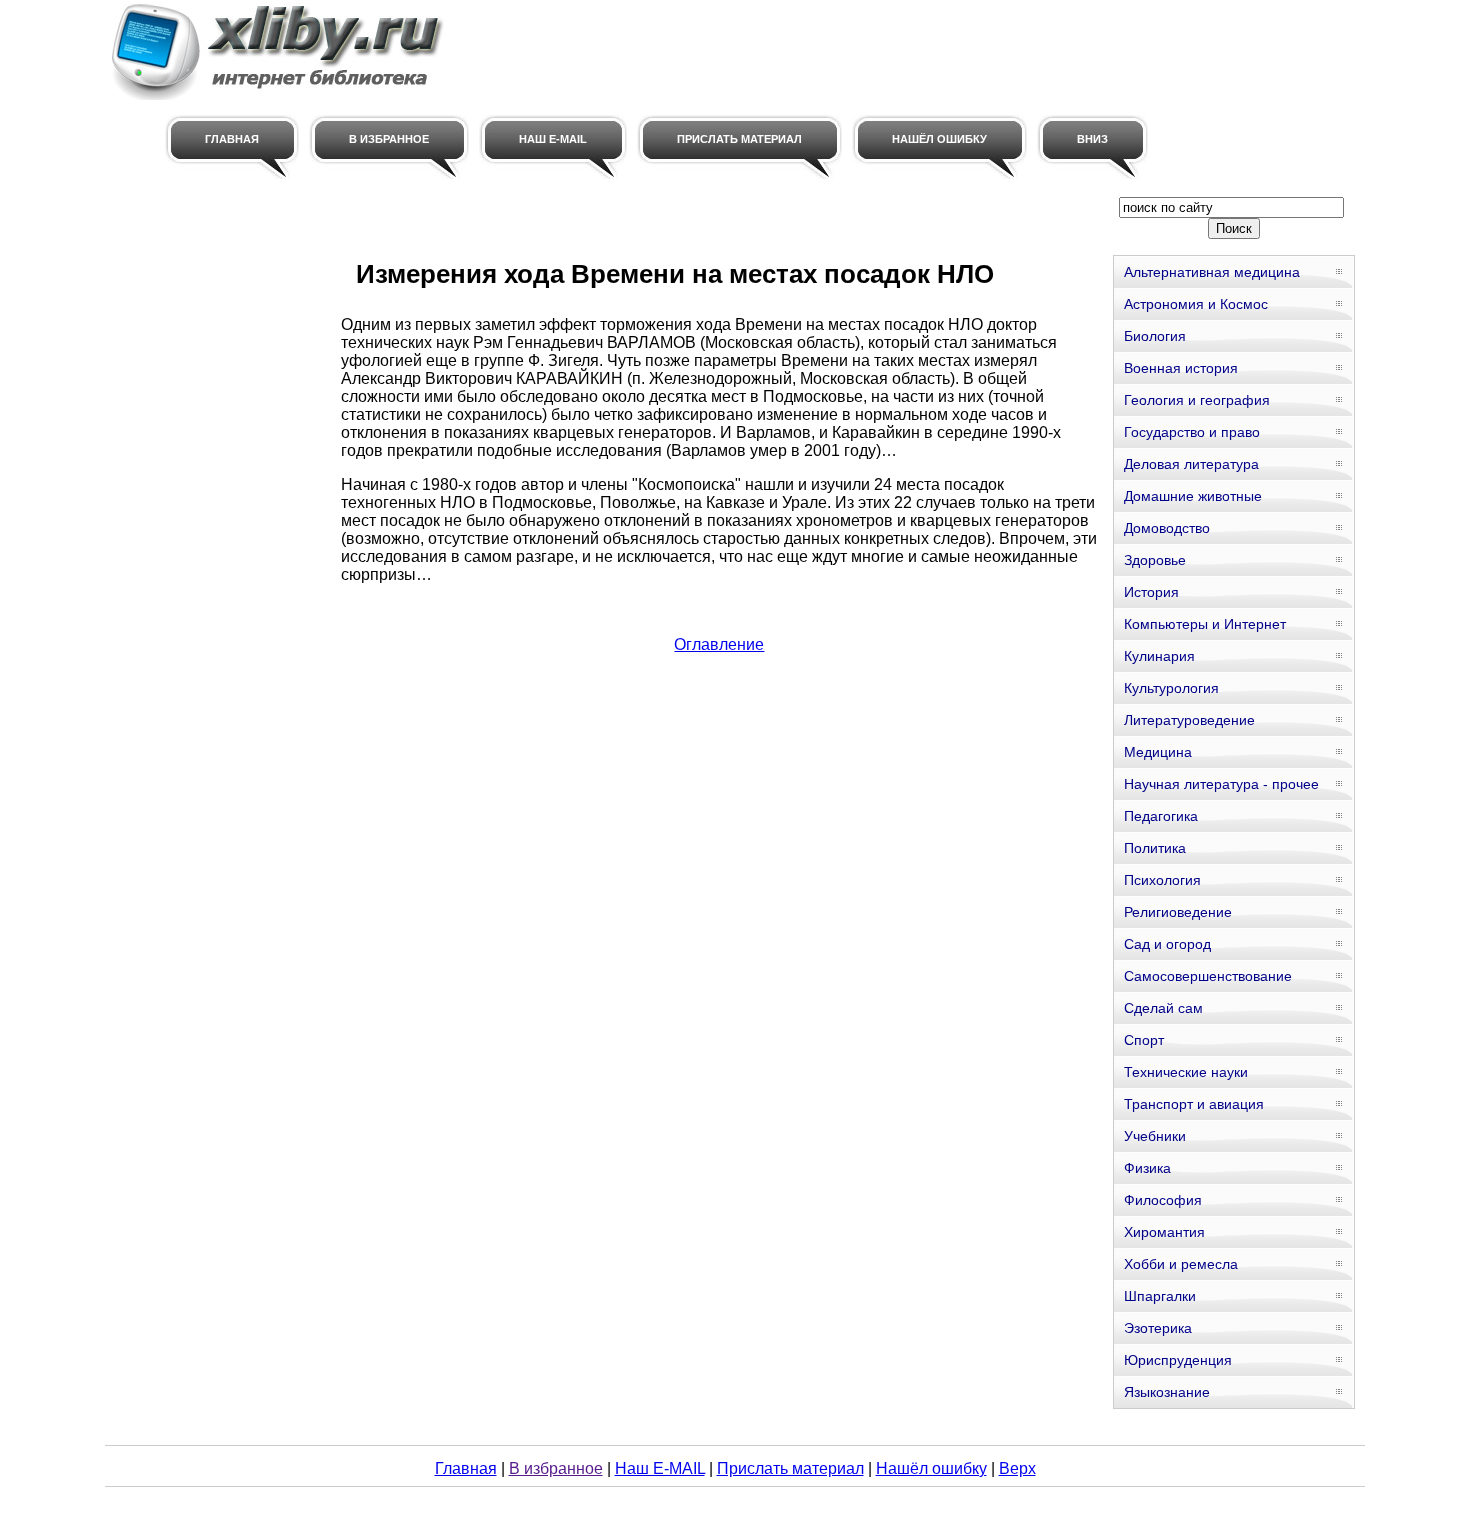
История (1151, 592)
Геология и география (1197, 400)
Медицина (1158, 752)
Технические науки (1186, 1072)
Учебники (1155, 1136)
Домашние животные (1193, 496)
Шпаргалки (1160, 1296)
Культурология (1171, 688)
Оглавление (719, 644)
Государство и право (1192, 432)
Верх (1017, 1468)
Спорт (1144, 1040)
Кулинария (1159, 656)
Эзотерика (1158, 1328)
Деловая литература (1191, 464)
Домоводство (1167, 528)
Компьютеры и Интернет (1205, 624)
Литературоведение (1189, 720)
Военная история (1181, 368)
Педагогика (1161, 816)
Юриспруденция (1178, 1360)
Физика (1147, 1168)
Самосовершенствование (1208, 976)
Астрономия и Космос (1196, 304)
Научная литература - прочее (1221, 784)
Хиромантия (1164, 1232)
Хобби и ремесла (1181, 1264)
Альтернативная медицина (1212, 272)
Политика (1155, 848)
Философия (1163, 1200)
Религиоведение (1178, 912)
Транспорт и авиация (1194, 1104)
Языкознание (1167, 1392)
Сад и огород (1167, 944)
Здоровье (1155, 560)
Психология (1162, 880)
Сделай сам (1163, 1008)
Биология (1155, 336)
